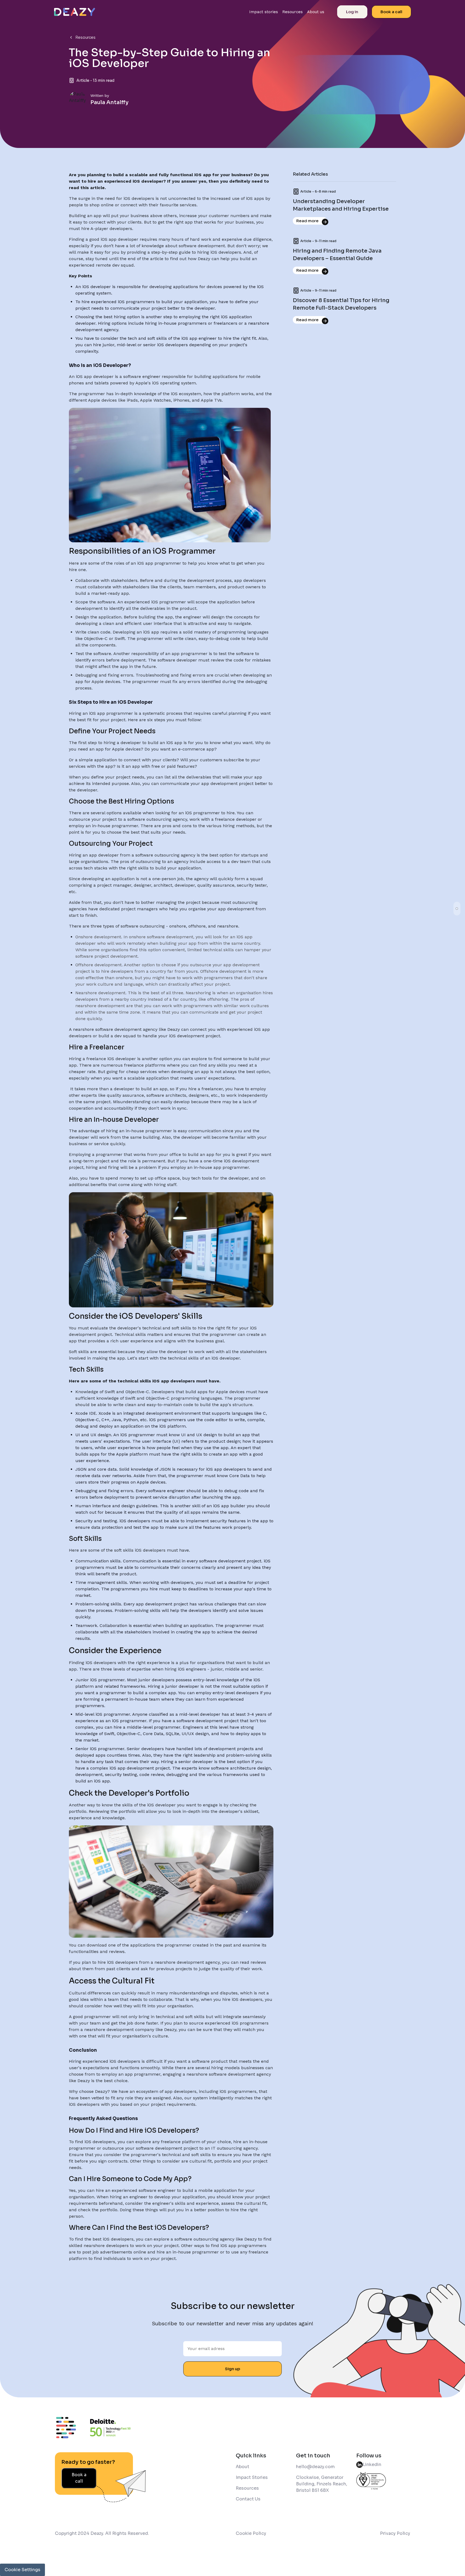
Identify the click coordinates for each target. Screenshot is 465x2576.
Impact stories (264, 12)
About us (316, 12)
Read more (307, 221)
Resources (293, 12)
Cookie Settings (22, 2570)
